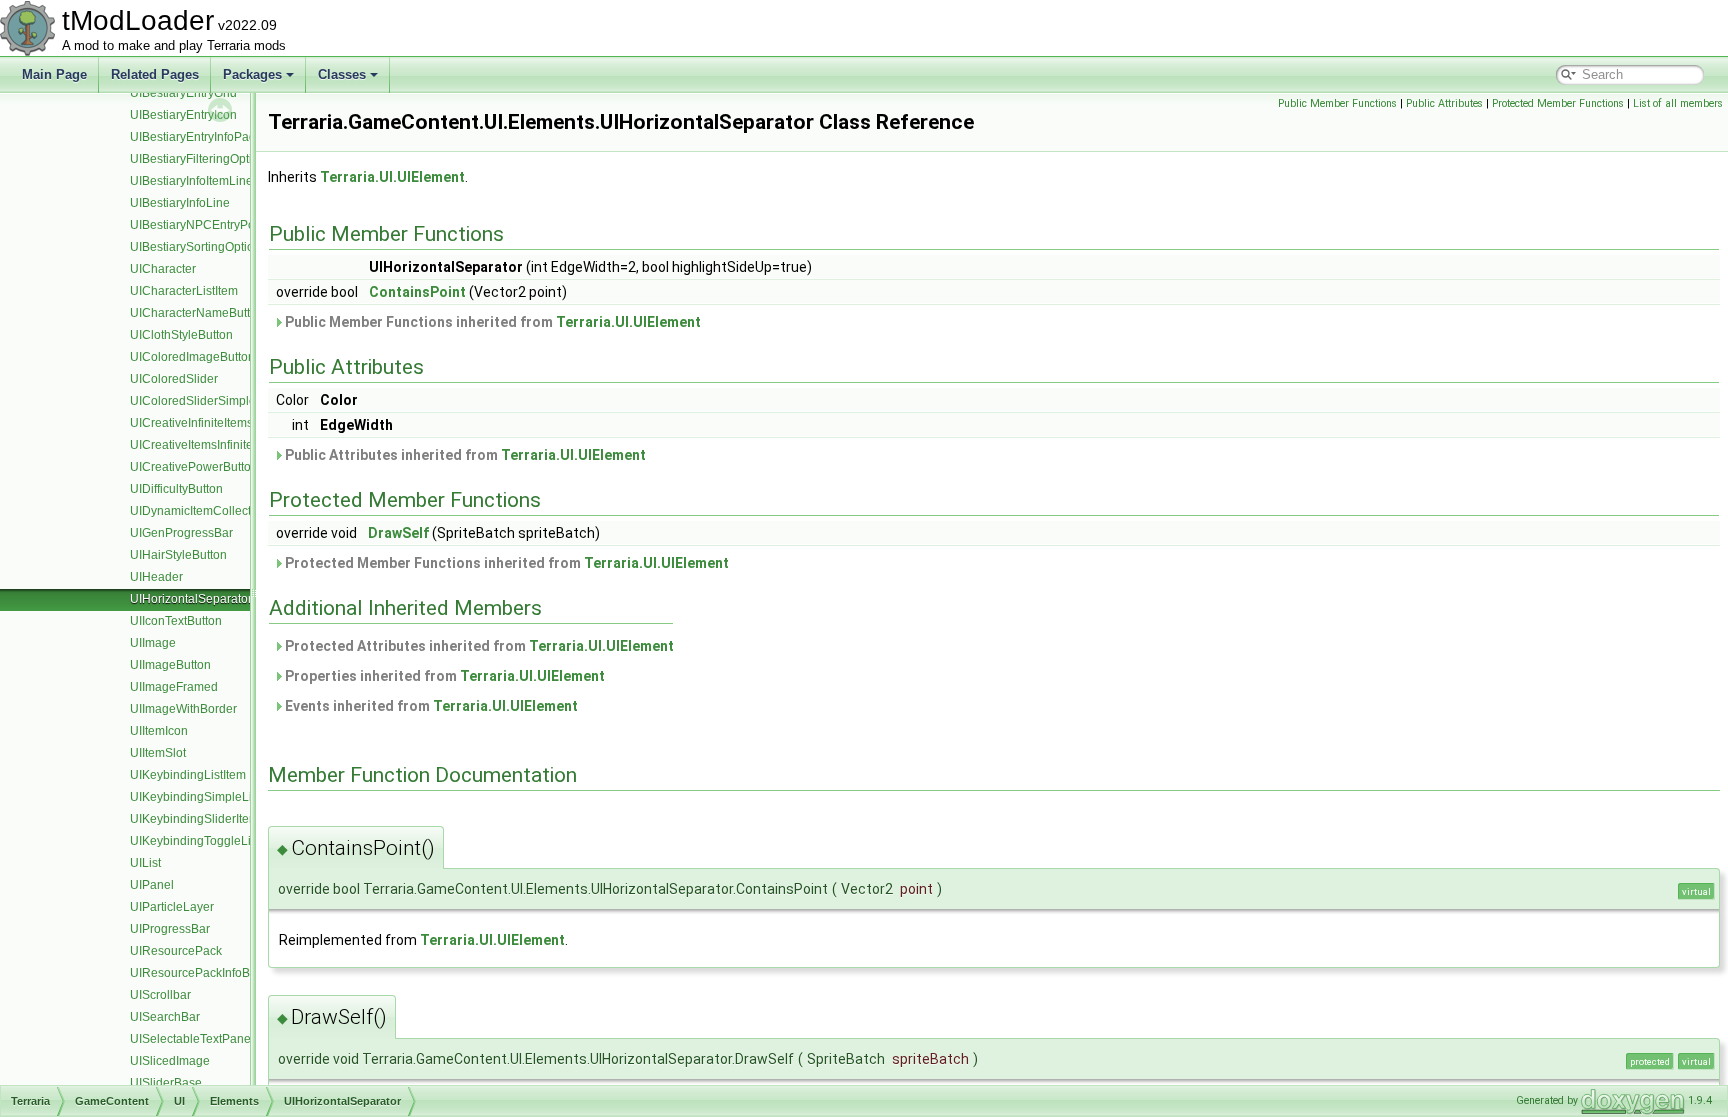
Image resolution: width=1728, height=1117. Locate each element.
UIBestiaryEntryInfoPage (196, 137)
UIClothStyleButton (181, 335)
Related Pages (155, 74)
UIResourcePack (176, 951)
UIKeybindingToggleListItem (206, 841)
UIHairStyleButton (178, 555)
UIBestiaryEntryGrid (183, 93)
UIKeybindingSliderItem (194, 819)
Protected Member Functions (1558, 103)
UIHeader (156, 577)
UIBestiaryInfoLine (180, 203)
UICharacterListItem (184, 291)
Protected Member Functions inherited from (505, 563)
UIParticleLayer (172, 907)
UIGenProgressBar (181, 533)
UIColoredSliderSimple (193, 401)
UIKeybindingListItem (188, 775)
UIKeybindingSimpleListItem (207, 797)
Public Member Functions (1337, 103)
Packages (252, 74)
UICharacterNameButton (197, 313)
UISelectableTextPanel (192, 1039)
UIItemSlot (158, 753)
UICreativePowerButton (194, 467)
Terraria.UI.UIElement (392, 177)
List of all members (1678, 103)
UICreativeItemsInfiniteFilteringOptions (234, 445)
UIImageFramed (174, 687)
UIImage (153, 643)
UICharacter (163, 269)
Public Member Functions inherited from (491, 322)
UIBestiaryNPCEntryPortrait (204, 225)
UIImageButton (170, 665)
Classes (342, 74)
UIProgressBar (170, 929)
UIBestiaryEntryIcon (183, 115)
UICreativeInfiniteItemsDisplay (212, 423)
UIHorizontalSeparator (191, 599)
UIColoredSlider (174, 379)
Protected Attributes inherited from (478, 646)
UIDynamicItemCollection (199, 511)
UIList (145, 863)
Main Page (54, 74)
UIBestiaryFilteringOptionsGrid (212, 159)
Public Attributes (1444, 103)
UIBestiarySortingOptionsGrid (210, 247)
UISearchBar (165, 1017)
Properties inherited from (443, 676)
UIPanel (152, 885)
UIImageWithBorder (183, 709)
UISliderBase (166, 1083)
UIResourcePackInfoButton (203, 973)
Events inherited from (430, 706)
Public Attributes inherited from (464, 455)
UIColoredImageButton (192, 357)
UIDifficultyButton (176, 489)
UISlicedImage (170, 1061)
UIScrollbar (160, 995)
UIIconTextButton (176, 621)
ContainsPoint (417, 292)
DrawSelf (398, 533)
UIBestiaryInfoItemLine (191, 181)
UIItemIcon (159, 731)
